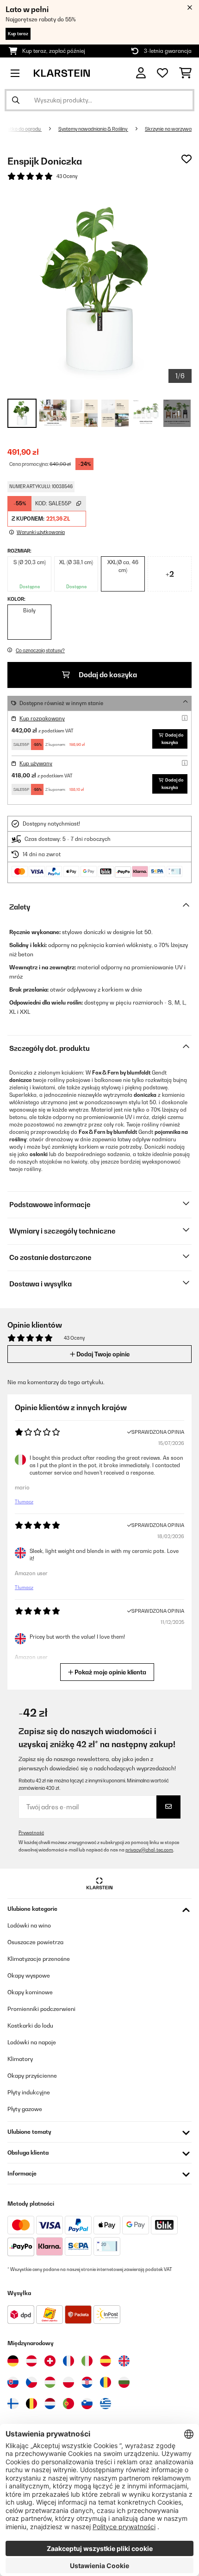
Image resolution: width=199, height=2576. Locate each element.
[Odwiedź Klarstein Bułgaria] (124, 2382)
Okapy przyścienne (32, 2076)
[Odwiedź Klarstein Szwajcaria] (50, 2361)
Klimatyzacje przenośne (39, 1959)
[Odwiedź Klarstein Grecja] (106, 2404)
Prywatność (31, 1833)
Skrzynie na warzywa (168, 129)
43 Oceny (67, 176)
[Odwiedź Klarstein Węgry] (50, 2382)
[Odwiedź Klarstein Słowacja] (13, 2382)
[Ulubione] (162, 73)
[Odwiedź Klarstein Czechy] (31, 2382)
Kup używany (36, 763)
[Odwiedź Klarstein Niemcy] (13, 2361)
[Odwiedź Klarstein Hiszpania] (106, 2361)
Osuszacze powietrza (35, 1942)
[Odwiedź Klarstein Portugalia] (68, 2404)
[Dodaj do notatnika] (187, 159)
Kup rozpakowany (42, 719)
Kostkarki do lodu (30, 2026)
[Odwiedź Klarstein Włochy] (87, 2361)
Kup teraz (18, 34)
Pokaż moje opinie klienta (110, 1672)
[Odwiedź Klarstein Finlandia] (13, 2404)
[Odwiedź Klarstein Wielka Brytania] (124, 2361)
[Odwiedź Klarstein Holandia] (50, 2404)
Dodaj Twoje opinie (102, 1354)
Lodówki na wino (29, 1925)
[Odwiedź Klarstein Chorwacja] (87, 2382)
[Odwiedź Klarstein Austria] (31, 2361)
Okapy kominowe (30, 1992)
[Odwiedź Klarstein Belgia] (31, 2404)
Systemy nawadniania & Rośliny (93, 129)
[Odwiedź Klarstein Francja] (68, 2361)
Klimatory (20, 2059)
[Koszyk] (185, 73)
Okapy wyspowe (29, 1975)
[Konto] (141, 73)
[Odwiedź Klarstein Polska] (68, 2382)
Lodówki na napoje (32, 2042)
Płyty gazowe (25, 2109)
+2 (170, 574)
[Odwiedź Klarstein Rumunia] (106, 2382)
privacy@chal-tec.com (149, 1850)
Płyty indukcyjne (29, 2092)
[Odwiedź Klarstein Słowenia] (87, 2404)
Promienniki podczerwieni (41, 2009)
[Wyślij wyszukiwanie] (16, 100)
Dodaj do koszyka (107, 675)
